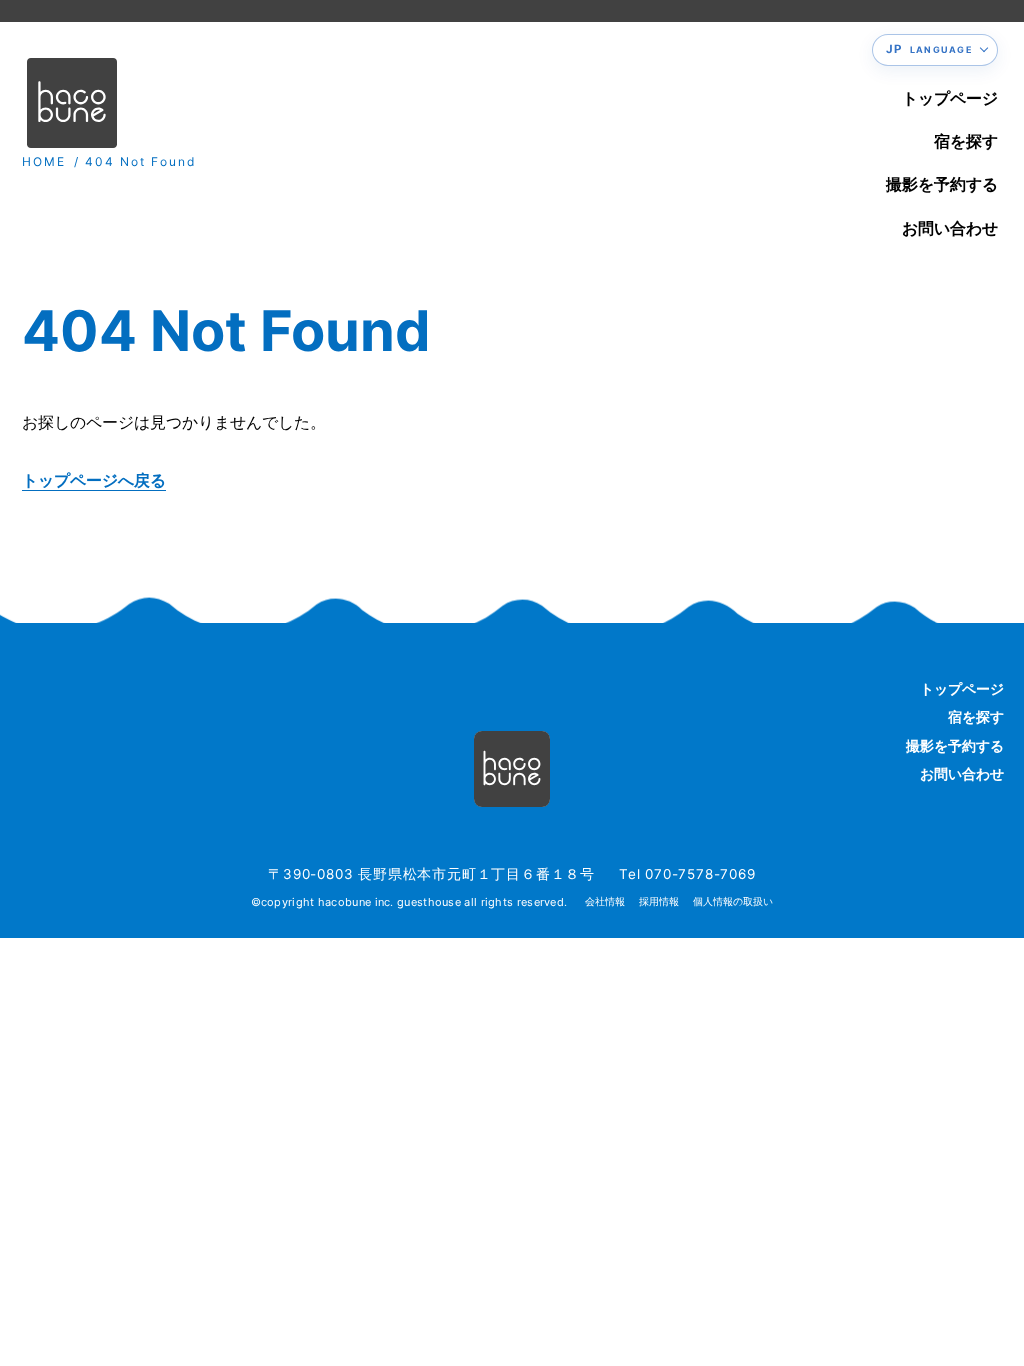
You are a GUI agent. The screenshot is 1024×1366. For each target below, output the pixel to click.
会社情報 (605, 901)
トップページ (950, 98)
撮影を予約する (942, 184)
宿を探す (966, 141)
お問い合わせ (950, 228)
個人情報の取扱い (733, 901)
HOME (44, 161)
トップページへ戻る (94, 480)
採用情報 (659, 901)
